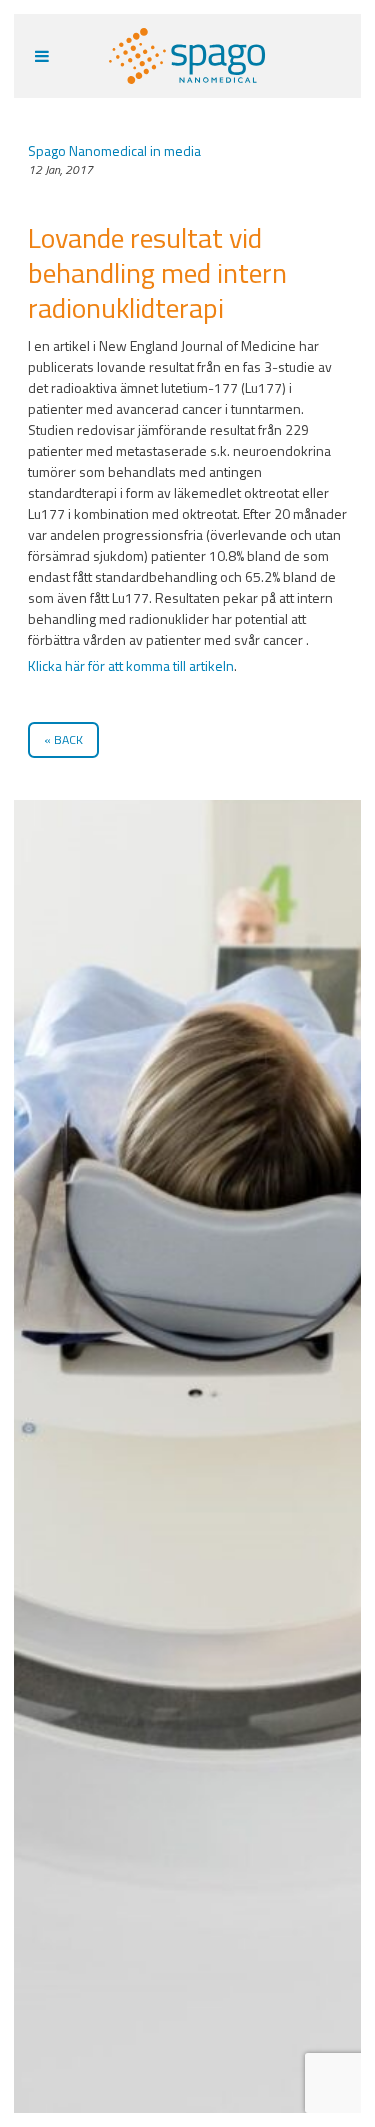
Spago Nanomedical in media (114, 150)
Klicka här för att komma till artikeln (131, 665)
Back (68, 739)
